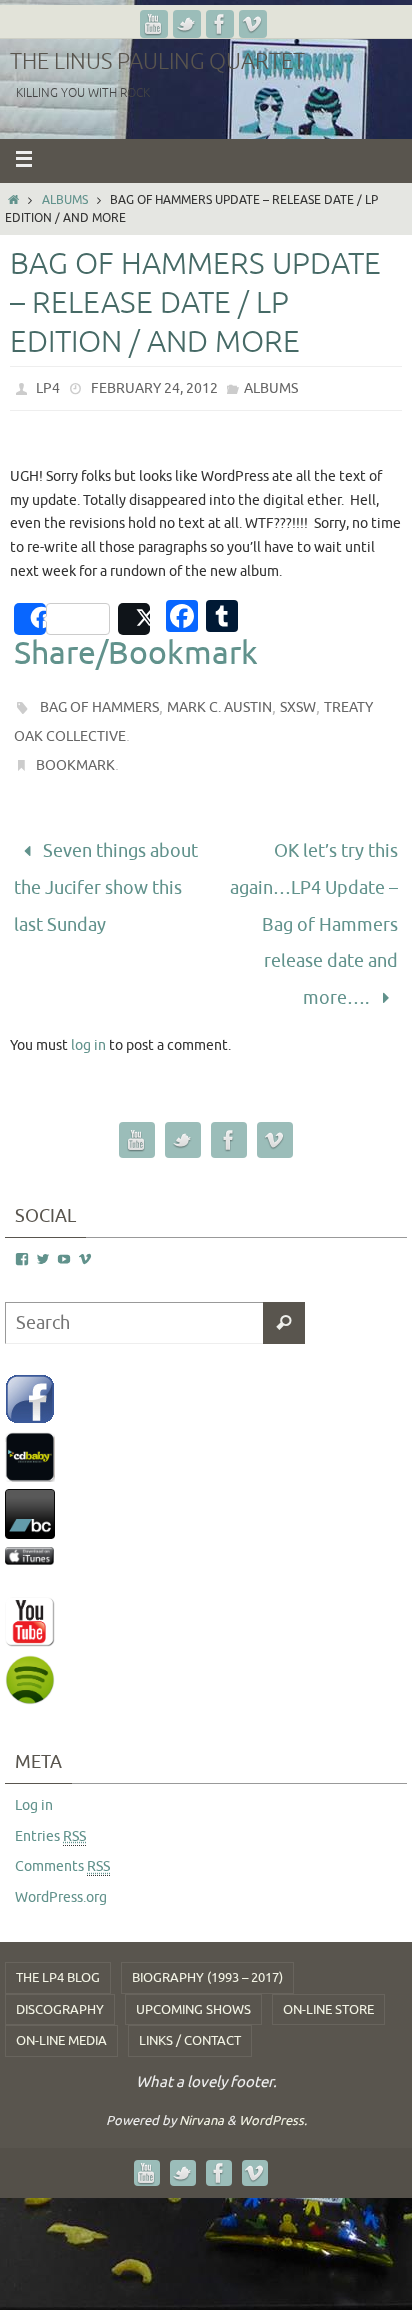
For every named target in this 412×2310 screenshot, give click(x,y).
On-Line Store (328, 1978)
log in (88, 1014)
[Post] (134, 619)
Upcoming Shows (193, 1978)
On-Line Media (61, 2009)
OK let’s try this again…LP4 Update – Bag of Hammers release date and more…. (314, 909)
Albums (65, 200)
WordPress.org (61, 1867)
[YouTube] (154, 24)
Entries (50, 1805)
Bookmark (75, 765)
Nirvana (201, 2089)
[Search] (284, 1292)
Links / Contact (190, 2009)
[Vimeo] (253, 24)
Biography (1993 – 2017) (207, 1946)
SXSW (298, 707)
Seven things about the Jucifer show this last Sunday (106, 878)
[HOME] (13, 200)
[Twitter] (187, 24)
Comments (62, 1836)
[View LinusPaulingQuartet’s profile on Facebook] (22, 1229)
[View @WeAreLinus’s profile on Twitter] (43, 1229)
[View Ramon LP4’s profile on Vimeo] (85, 1229)
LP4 (48, 388)
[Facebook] (220, 24)
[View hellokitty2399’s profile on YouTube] (64, 1229)
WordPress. (273, 2089)
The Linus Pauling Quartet (157, 62)
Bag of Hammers (99, 707)
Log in (34, 1774)
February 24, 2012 (154, 388)
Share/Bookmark (136, 654)
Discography (60, 1978)
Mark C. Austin (219, 707)
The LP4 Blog (58, 1946)
